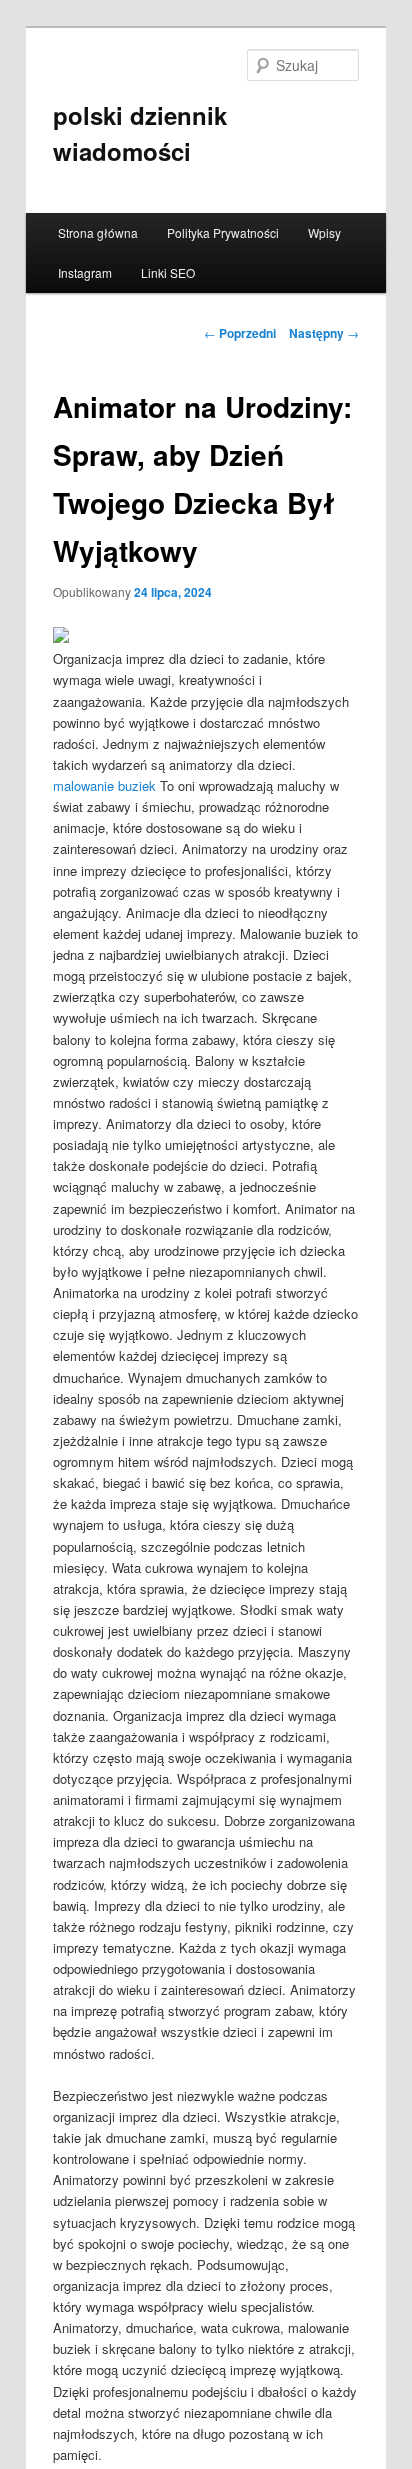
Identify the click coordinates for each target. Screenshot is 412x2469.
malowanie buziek (104, 785)
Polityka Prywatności (223, 232)
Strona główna (98, 232)
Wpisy (324, 232)
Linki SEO (168, 272)
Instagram (85, 272)
